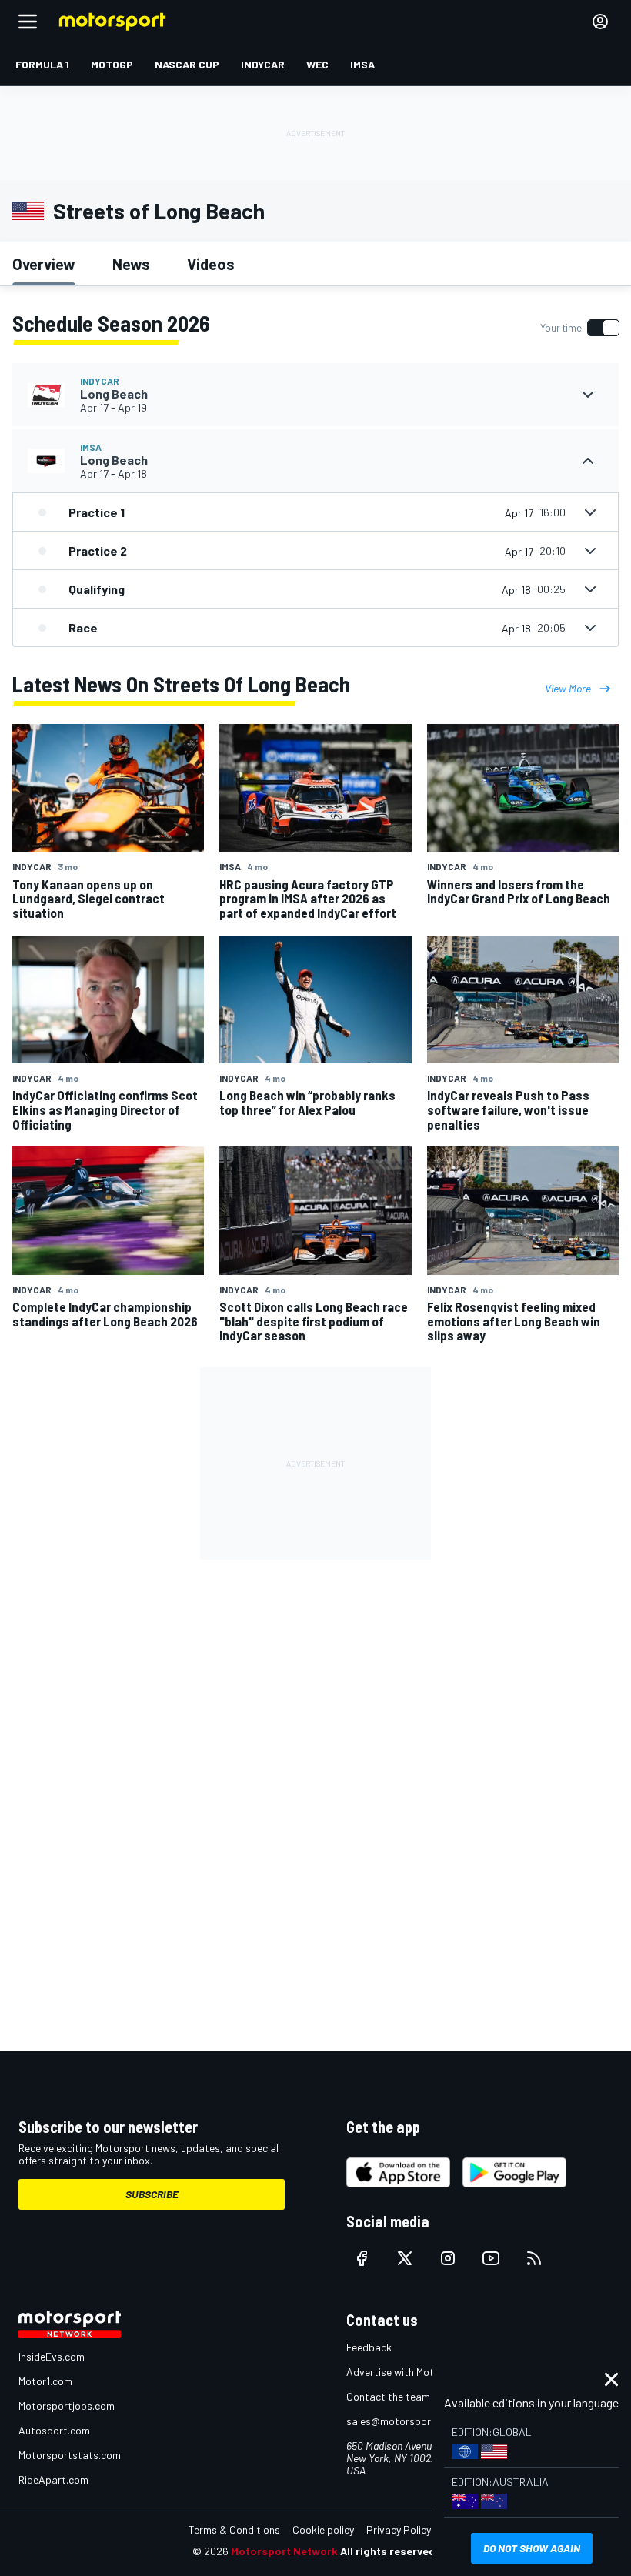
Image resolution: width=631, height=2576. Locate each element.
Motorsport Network (284, 2551)
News (131, 264)
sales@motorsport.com (402, 2421)
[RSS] (534, 2258)
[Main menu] (28, 22)
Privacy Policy (399, 2529)
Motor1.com (45, 2381)
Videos (211, 264)
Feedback (369, 2347)
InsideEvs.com (52, 2356)
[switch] (579, 328)
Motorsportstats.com (70, 2455)
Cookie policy (323, 2529)
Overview (44, 264)
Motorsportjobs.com (67, 2406)
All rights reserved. (389, 2551)
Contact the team (388, 2396)
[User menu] (600, 22)
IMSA (91, 447)
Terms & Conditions (234, 2529)
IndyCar (100, 381)
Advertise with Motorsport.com (419, 2372)
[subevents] (588, 395)
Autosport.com (54, 2430)
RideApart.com (53, 2479)
